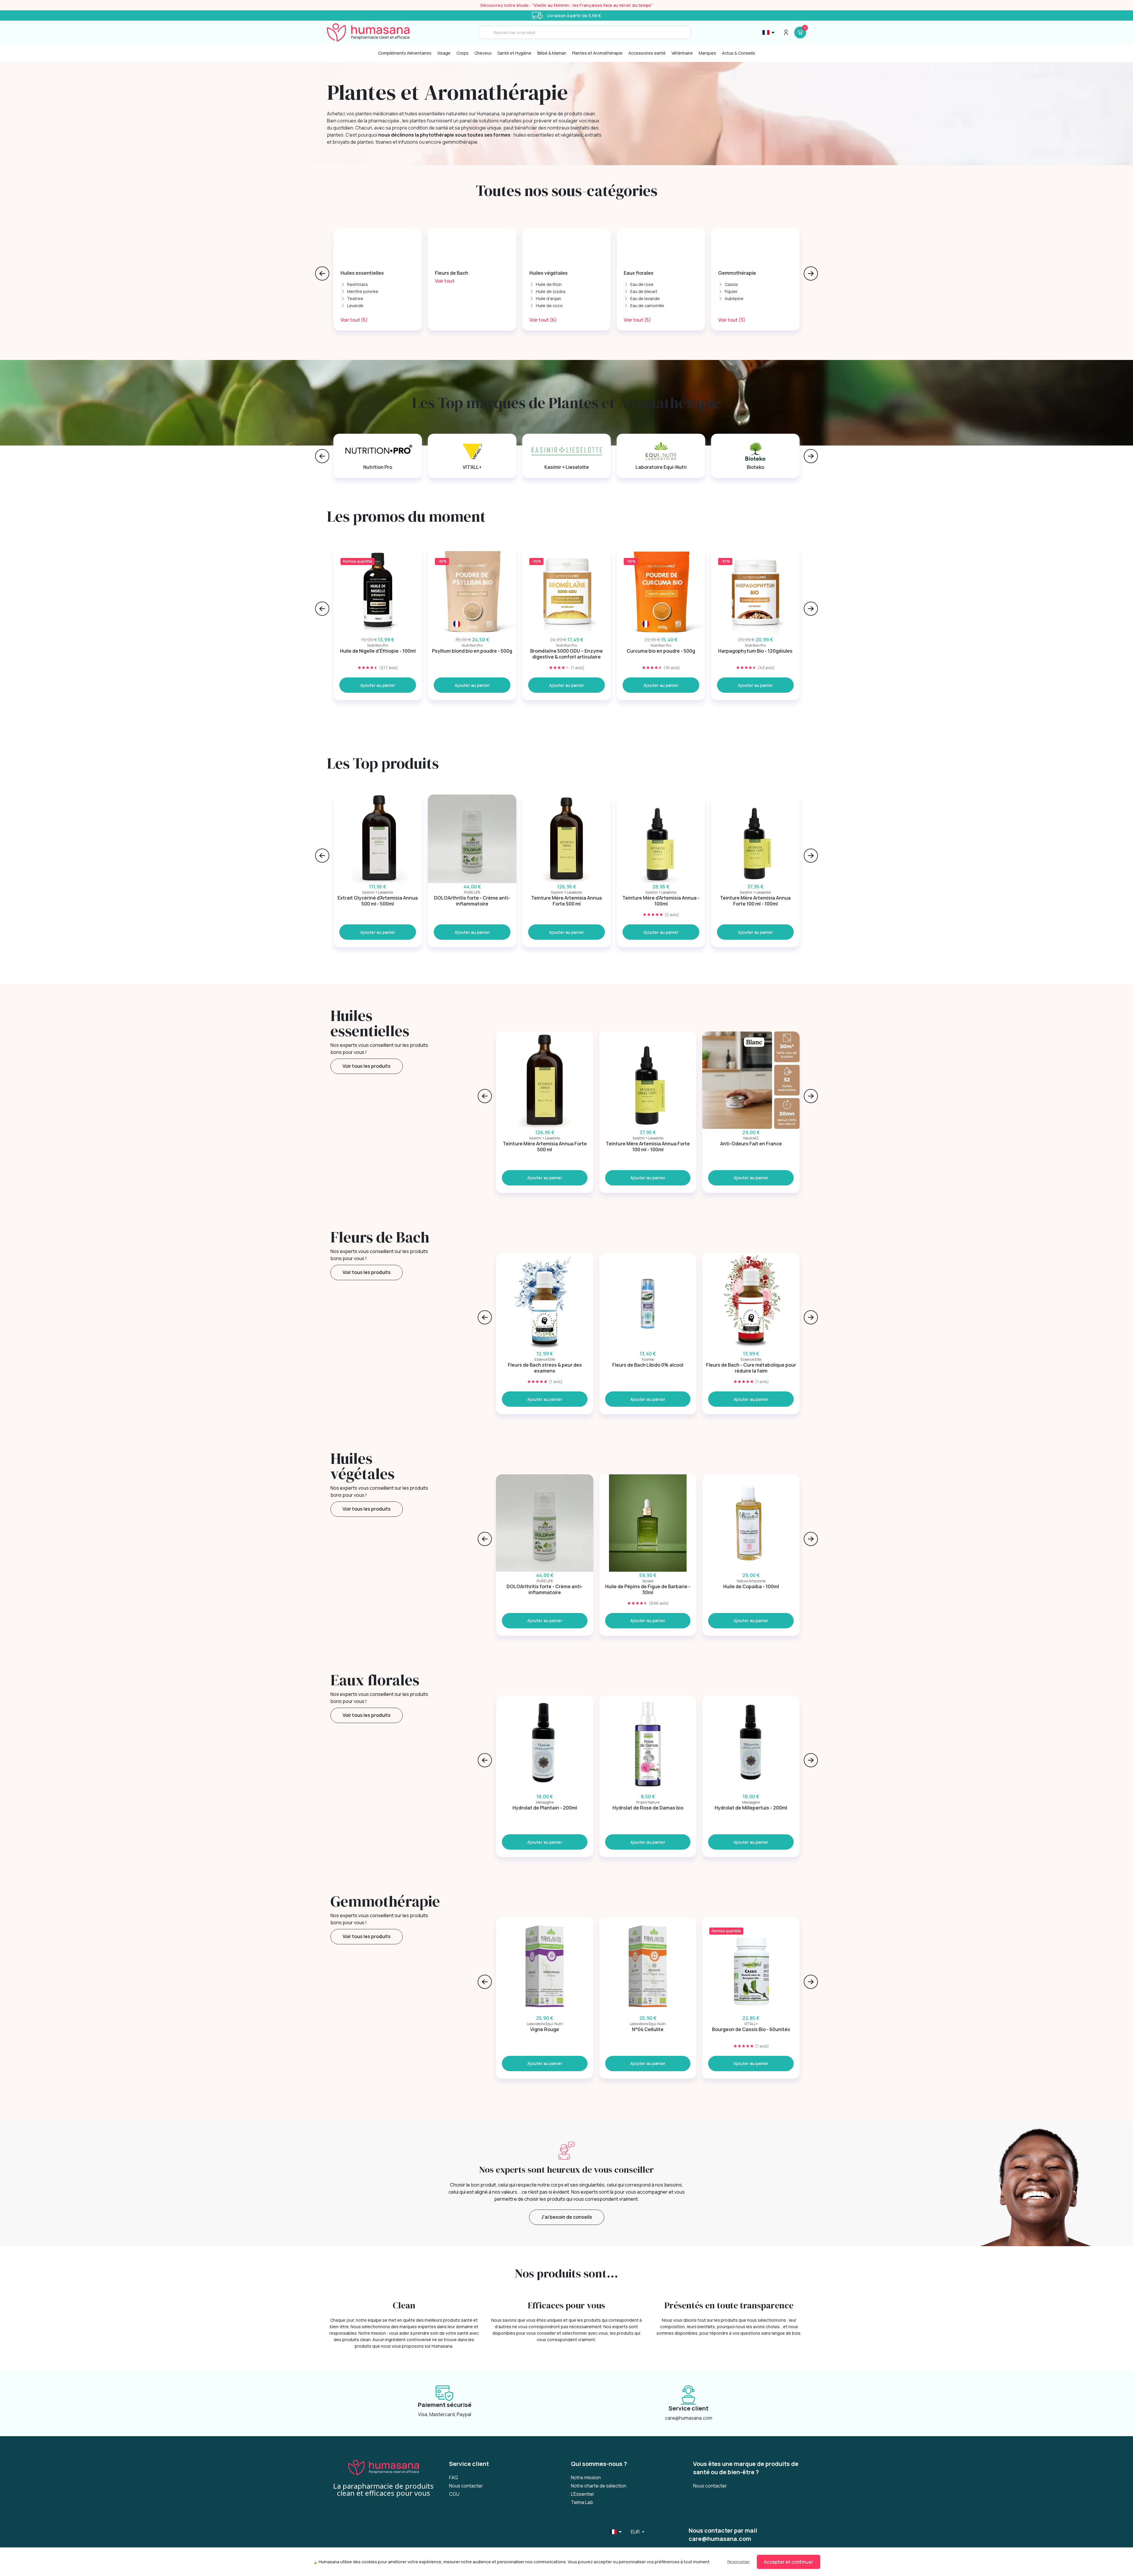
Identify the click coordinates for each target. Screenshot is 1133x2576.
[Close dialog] (674, 1218)
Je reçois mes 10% (624, 1312)
